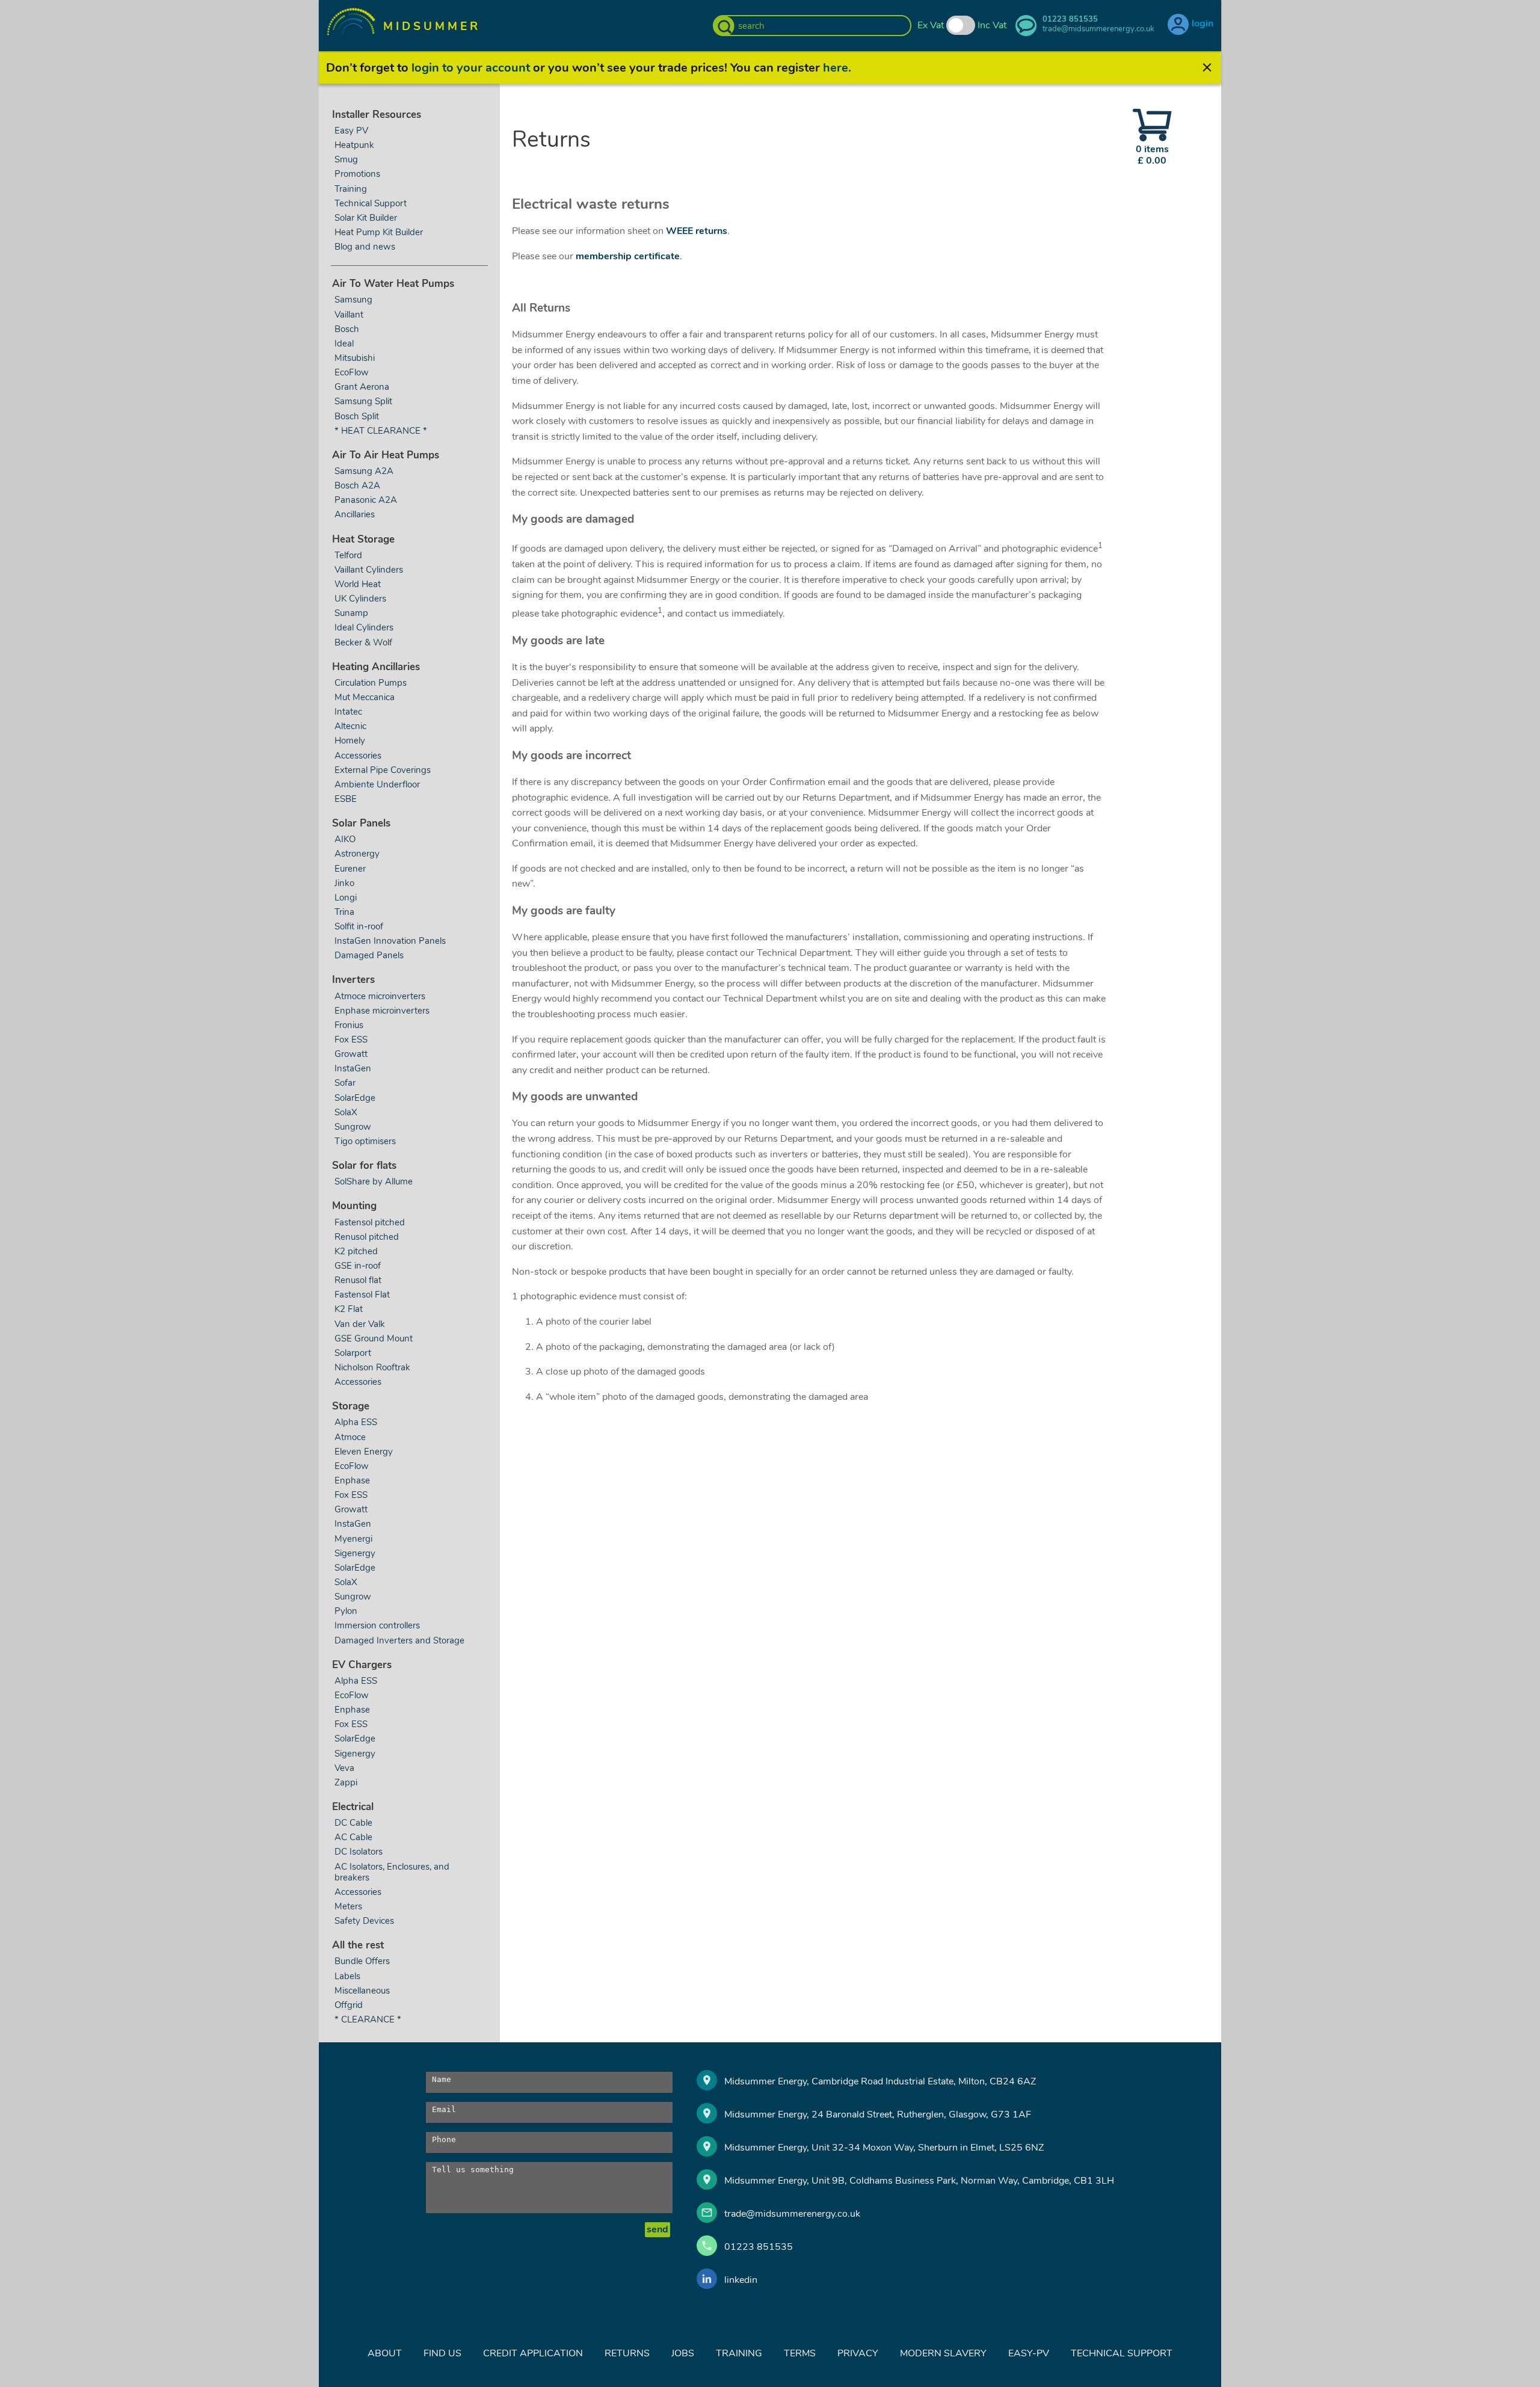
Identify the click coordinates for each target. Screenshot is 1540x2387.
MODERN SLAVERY (943, 2353)
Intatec (348, 712)
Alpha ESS (356, 1422)
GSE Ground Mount (374, 1338)
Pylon (346, 1611)
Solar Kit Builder (366, 218)
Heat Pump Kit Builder (379, 232)
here (836, 68)
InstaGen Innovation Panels (390, 941)
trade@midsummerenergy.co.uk (792, 2214)
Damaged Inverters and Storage (399, 1640)
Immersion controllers (377, 1625)
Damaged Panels (369, 955)
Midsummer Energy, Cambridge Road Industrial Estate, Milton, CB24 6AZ (880, 2081)
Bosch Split (357, 416)
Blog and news (365, 247)
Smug (346, 159)
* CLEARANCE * (368, 2019)
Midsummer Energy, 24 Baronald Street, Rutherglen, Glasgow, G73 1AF (878, 2114)
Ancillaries (355, 514)
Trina (344, 912)
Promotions (357, 174)
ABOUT (385, 2353)
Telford (348, 555)
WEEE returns (697, 231)
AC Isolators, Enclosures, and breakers (392, 1872)
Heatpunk (354, 145)
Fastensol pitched (370, 1222)
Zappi (346, 1782)
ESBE (346, 799)
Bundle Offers (362, 1961)
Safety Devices (364, 1921)
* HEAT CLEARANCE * (381, 431)
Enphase (352, 1480)
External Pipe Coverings (383, 770)
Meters (348, 1906)
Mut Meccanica (365, 697)
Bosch (347, 329)
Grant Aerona (362, 387)
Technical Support (371, 203)
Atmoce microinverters (380, 996)
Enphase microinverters (382, 1011)
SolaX (346, 1112)
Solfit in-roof (359, 926)
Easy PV (351, 131)
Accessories (358, 756)
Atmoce (350, 1437)
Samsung (353, 300)
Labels (347, 1976)
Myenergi (353, 1539)
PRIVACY (858, 2353)
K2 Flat (349, 1309)
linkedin (741, 2280)
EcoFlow (352, 372)
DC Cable (353, 1823)
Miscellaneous (362, 1991)
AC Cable (353, 1837)
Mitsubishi (355, 358)
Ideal (344, 343)
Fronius (349, 1025)
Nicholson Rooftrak (372, 1367)
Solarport (353, 1353)
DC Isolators (359, 1852)
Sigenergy (355, 1553)
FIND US (442, 2353)
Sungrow (353, 1127)
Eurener (350, 869)
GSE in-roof (358, 1266)
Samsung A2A (364, 471)
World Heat (359, 584)
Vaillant (349, 315)
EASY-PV (1029, 2353)
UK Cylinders (360, 599)
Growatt (351, 1054)
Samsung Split (363, 401)
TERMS (800, 2353)
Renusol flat (358, 1280)
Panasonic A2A (366, 500)
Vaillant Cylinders (369, 570)
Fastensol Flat (362, 1295)
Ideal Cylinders (364, 627)
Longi (346, 898)
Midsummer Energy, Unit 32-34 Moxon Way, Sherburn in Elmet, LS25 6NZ (884, 2148)
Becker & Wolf (363, 642)
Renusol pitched (367, 1237)
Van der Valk (360, 1324)
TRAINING (739, 2353)
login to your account (471, 68)
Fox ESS (351, 1039)
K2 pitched (356, 1251)
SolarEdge (355, 1098)
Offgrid (349, 2005)
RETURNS (627, 2353)
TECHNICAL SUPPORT (1122, 2353)
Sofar (345, 1083)
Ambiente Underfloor (377, 784)
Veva (344, 1768)
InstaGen (353, 1068)
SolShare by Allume (374, 1181)
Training (351, 189)
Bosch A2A (357, 485)
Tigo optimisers (365, 1141)
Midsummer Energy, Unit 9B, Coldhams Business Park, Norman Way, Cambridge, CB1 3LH (919, 2181)
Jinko (344, 883)
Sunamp (351, 613)
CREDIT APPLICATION (533, 2353)
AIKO (345, 839)
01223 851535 (759, 2247)
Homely (350, 741)
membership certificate (628, 256)
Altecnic (350, 726)
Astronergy (357, 854)
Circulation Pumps (371, 683)
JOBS (683, 2353)
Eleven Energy (364, 1452)
